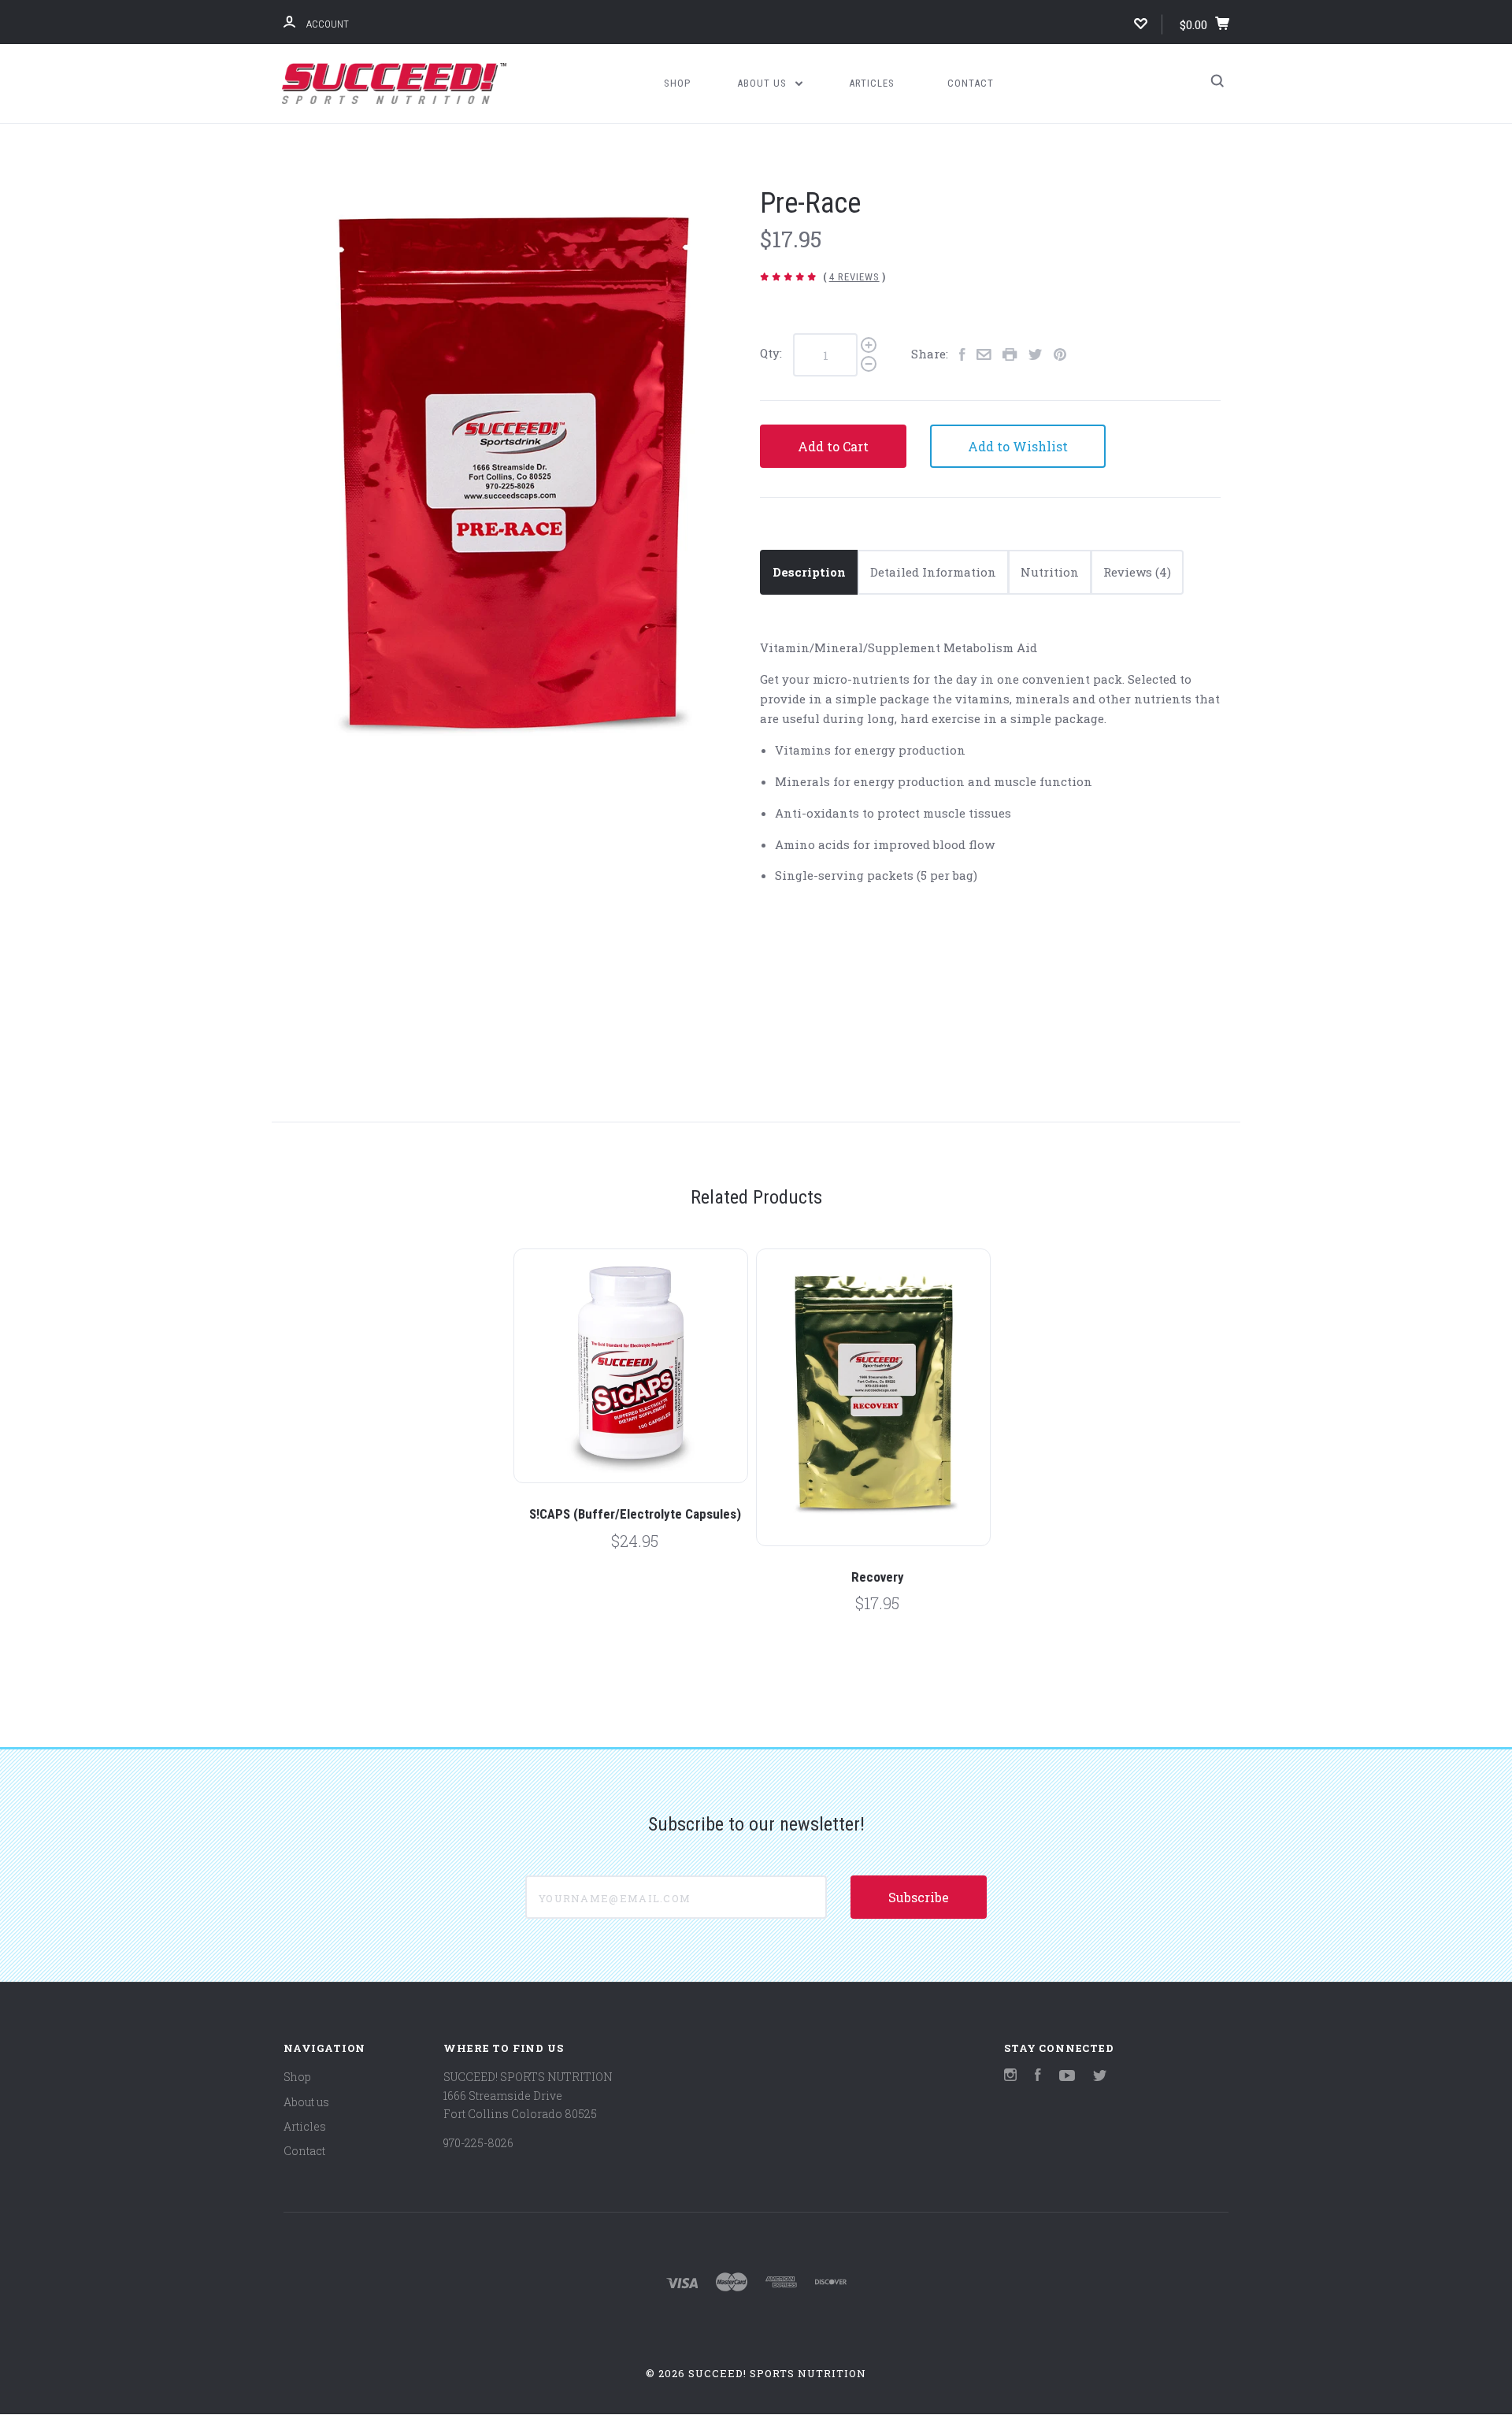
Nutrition (1050, 572)
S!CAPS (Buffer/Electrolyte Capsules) (635, 1514)
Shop (677, 83)
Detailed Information (933, 572)
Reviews (1129, 572)
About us (763, 83)
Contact (971, 83)
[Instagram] (1010, 2077)
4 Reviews (854, 277)
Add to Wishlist (1018, 446)
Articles (872, 83)
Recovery (878, 1577)
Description (809, 572)
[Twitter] (1100, 2077)
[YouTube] (1067, 2077)
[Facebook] (1038, 2077)
